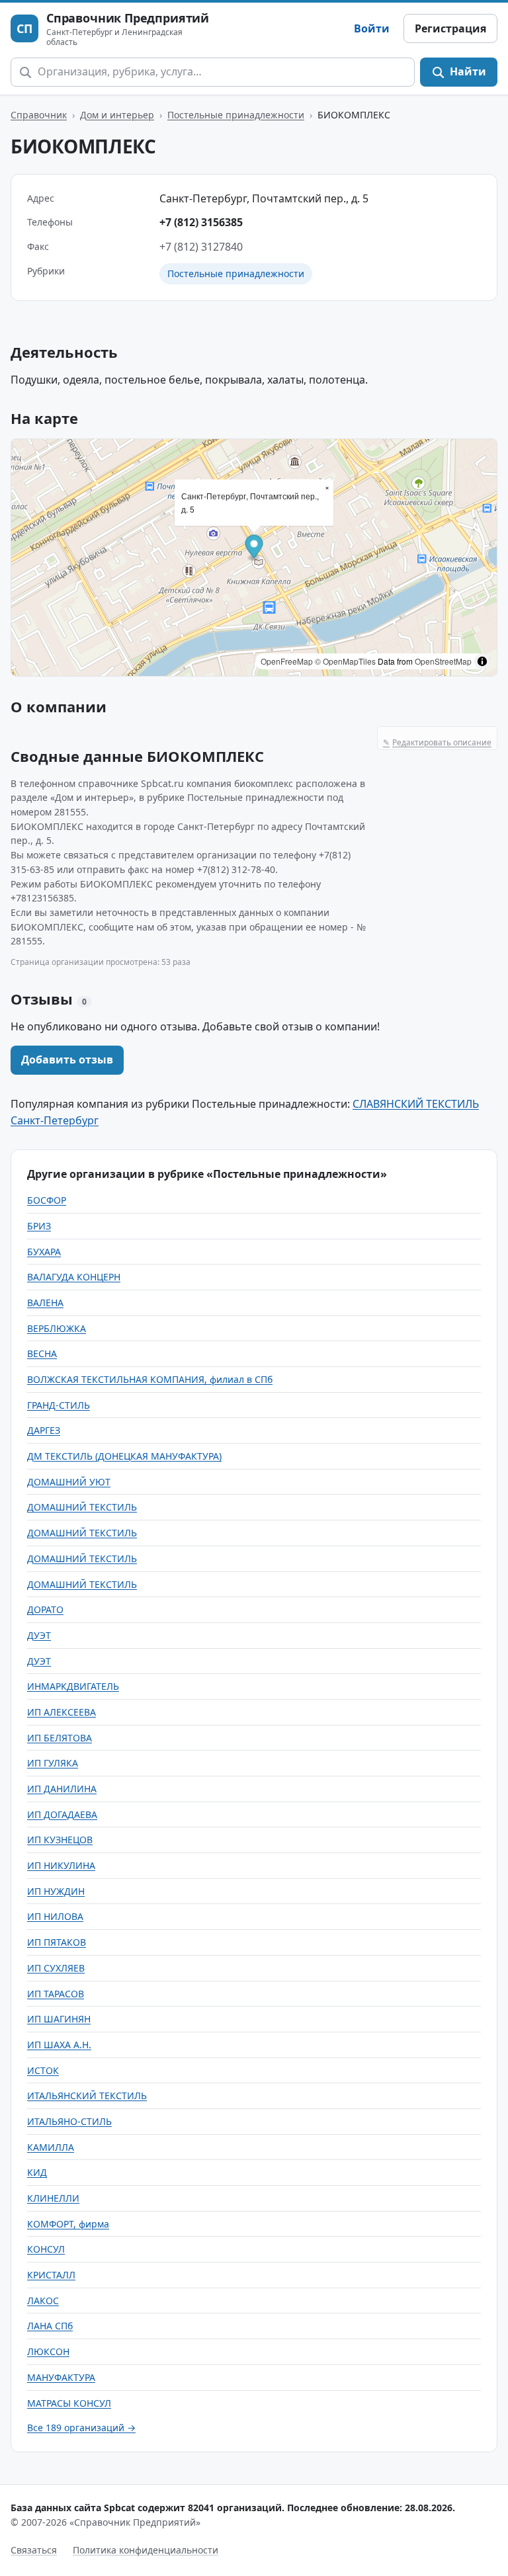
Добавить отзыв (67, 1059)
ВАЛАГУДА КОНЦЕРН (74, 1277)
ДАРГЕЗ (44, 1430)
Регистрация (450, 28)
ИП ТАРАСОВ (56, 1994)
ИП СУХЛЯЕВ (56, 1968)
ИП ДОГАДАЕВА (62, 1814)
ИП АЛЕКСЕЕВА (62, 1712)
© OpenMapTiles (345, 661)
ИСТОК (43, 2070)
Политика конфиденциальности (146, 2550)
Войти (372, 28)
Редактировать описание (437, 742)
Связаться (34, 2550)
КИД (37, 2172)
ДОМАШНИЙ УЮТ (69, 1482)
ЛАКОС (43, 2301)
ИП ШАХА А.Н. (59, 2045)
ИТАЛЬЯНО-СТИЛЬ (69, 2121)
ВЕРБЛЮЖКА (57, 1328)
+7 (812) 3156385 (201, 222)
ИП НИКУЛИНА (61, 1865)
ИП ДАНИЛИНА (62, 1789)
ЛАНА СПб (50, 2326)
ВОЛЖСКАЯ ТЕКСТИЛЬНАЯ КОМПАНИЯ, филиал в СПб (150, 1379)
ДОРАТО (45, 1609)
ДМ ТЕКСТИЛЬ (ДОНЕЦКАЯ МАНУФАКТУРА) (124, 1456)
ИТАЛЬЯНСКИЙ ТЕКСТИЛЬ (87, 2096)
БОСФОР (47, 1200)
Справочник (39, 115)
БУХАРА (44, 1252)
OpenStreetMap (443, 661)
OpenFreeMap (287, 661)
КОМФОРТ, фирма (68, 2224)
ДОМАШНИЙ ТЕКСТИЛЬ (82, 1507)
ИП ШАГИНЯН (59, 2019)
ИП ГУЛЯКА (53, 1763)
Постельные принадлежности (236, 115)
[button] (254, 548)
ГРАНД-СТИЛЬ (59, 1405)
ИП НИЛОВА (55, 1916)
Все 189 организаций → (81, 2428)
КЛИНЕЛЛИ (53, 2198)
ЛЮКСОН (48, 2351)
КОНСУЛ (46, 2249)
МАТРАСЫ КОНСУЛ (69, 2403)
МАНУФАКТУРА (61, 2377)
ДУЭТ (39, 1635)
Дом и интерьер (117, 115)
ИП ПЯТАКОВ (57, 1942)
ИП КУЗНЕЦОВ (60, 1840)
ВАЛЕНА (45, 1303)
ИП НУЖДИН (56, 1891)
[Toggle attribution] (482, 661)
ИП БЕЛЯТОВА (60, 1738)
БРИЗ (39, 1226)
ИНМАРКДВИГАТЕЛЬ (73, 1686)
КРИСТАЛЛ (51, 2275)
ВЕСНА (42, 1353)
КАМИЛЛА (51, 2147)
